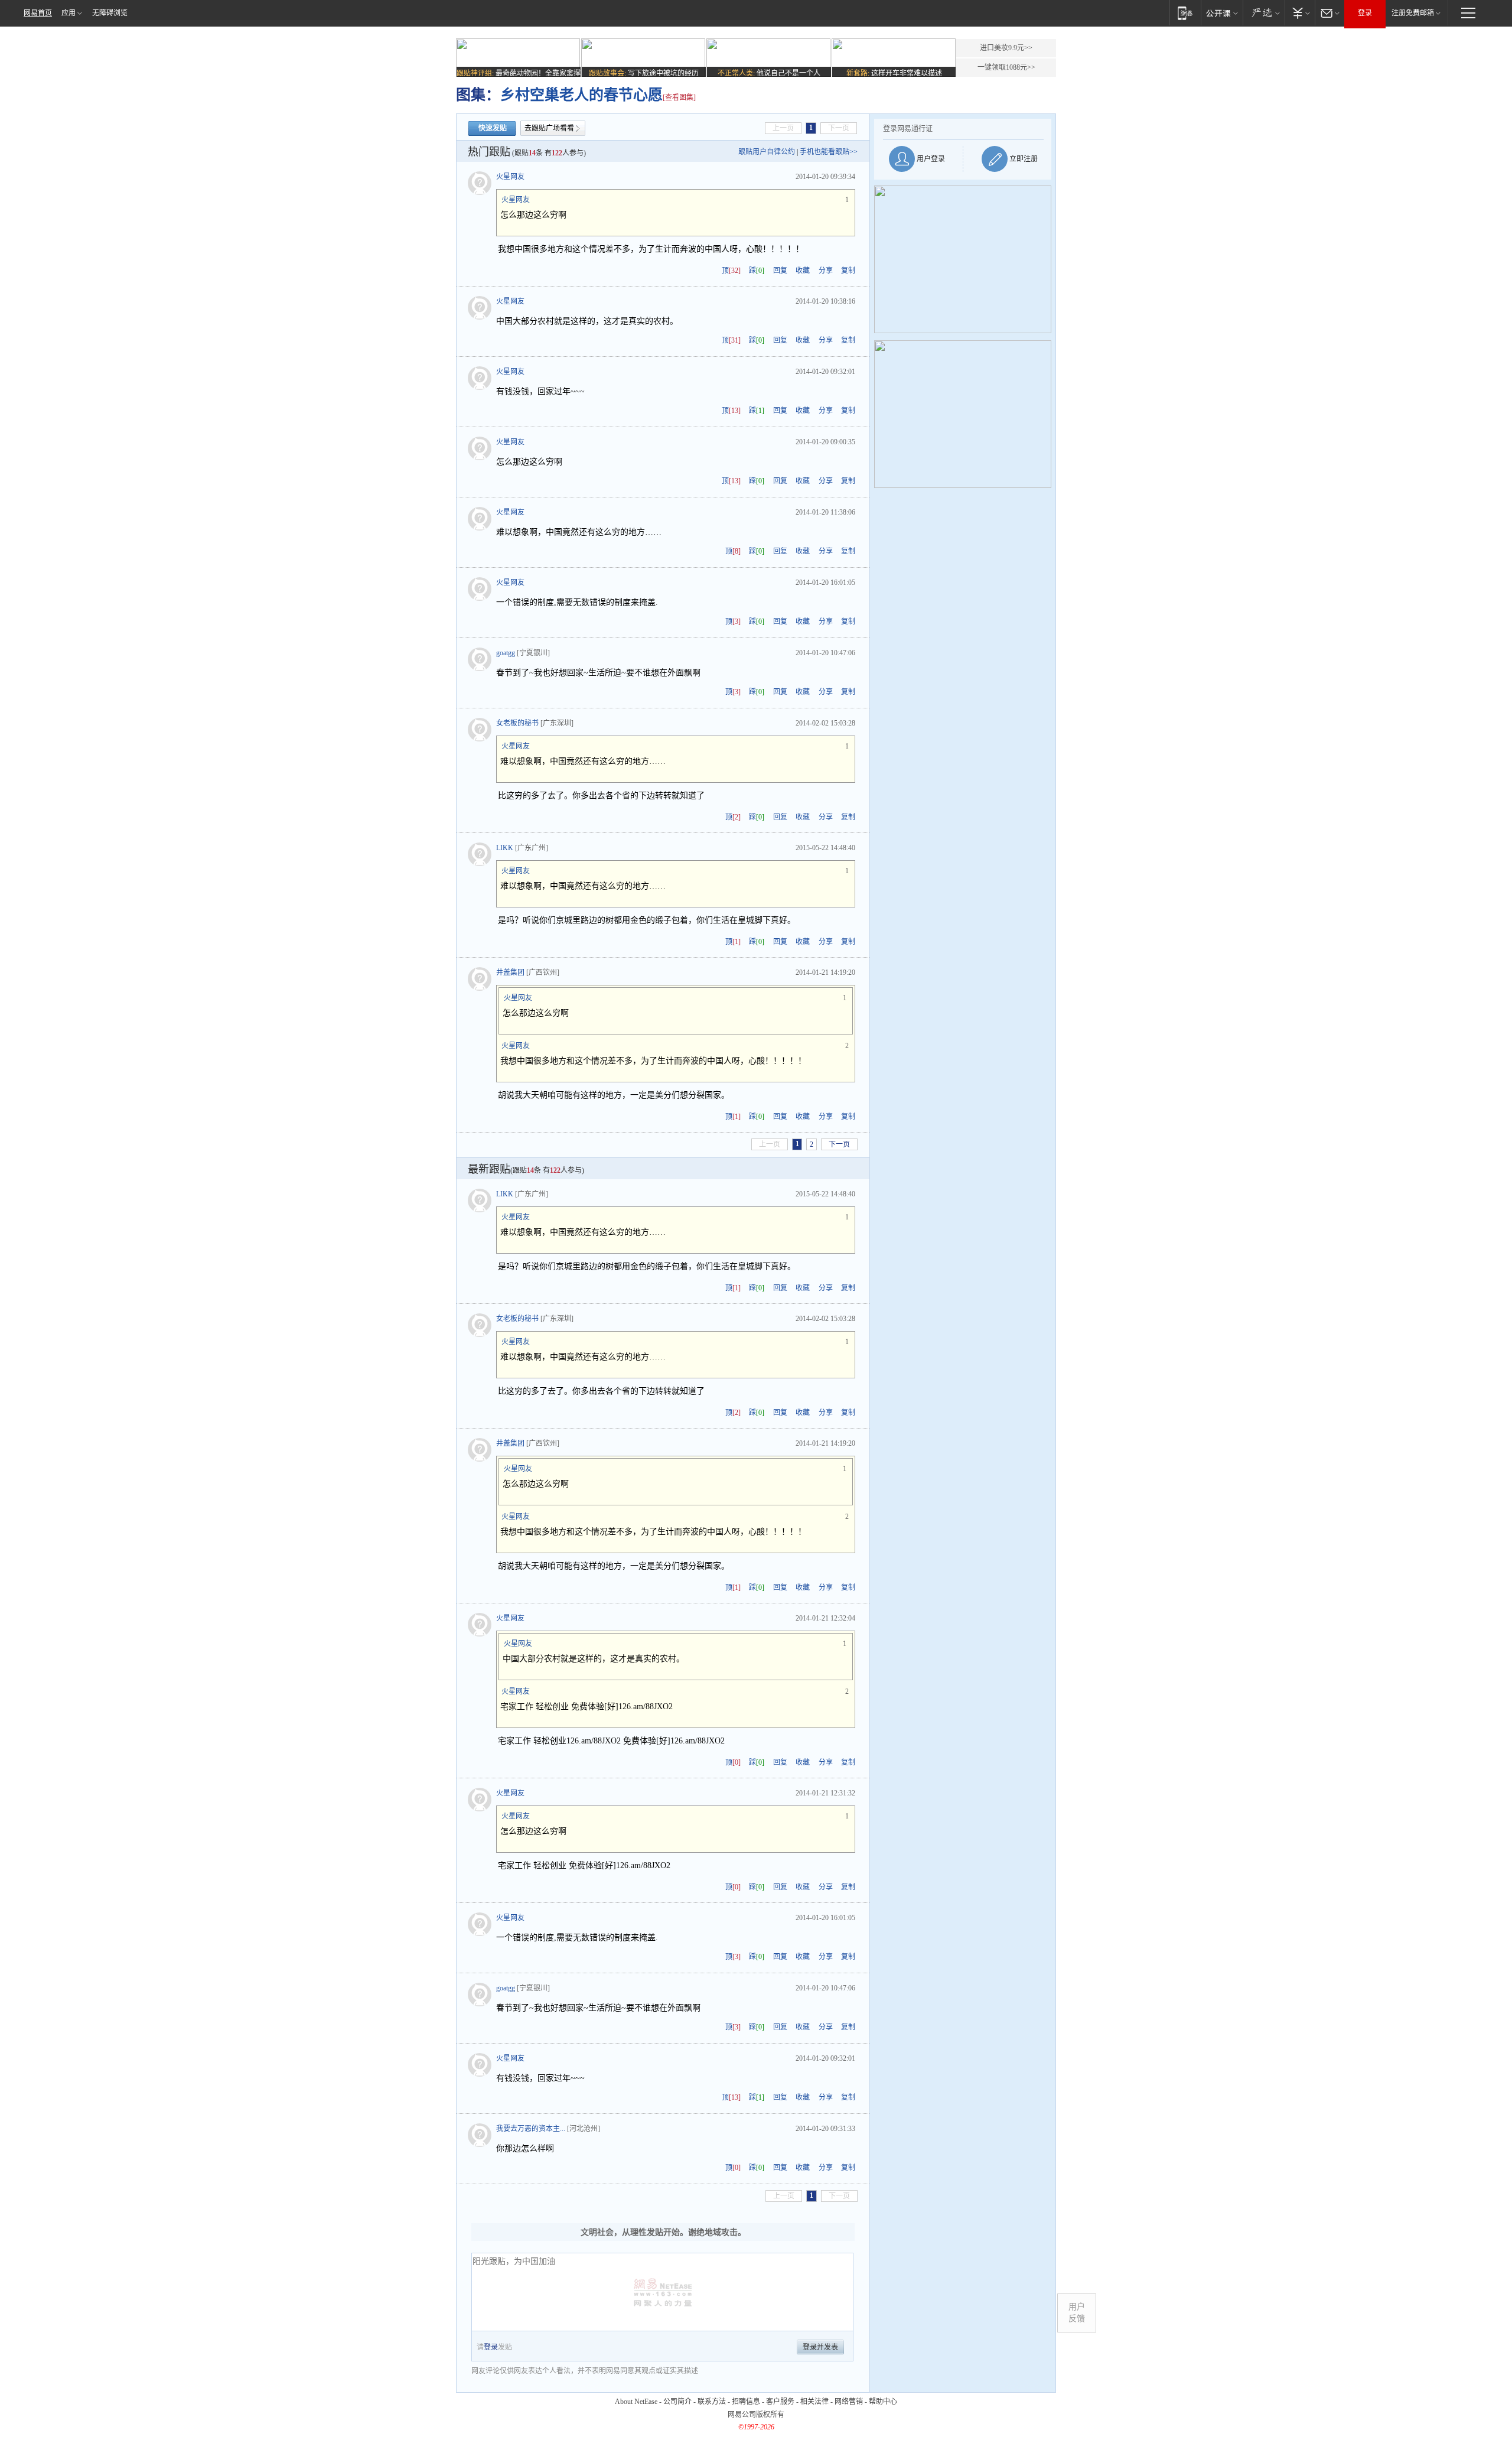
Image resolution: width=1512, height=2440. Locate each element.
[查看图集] (679, 97)
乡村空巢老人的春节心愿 (581, 95)
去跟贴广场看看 (549, 128)
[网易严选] (1264, 13)
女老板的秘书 (517, 723)
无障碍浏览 (110, 13)
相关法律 (814, 2402)
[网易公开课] (1222, 13)
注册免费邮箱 (1413, 13)
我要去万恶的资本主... (531, 2129)
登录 (1365, 13)
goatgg (506, 653)
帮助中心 (883, 2402)
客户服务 (780, 2402)
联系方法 (712, 2402)
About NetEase (636, 2402)
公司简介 (677, 2402)
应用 (69, 13)
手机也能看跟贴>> (829, 152)
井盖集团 (510, 972)
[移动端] (1185, 13)
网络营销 (849, 2402)
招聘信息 (746, 2402)
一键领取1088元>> (1006, 67)
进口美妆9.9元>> (1006, 48)
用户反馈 (1077, 2313)
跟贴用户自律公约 (767, 152)
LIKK (505, 848)
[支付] (1300, 13)
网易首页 (38, 13)
